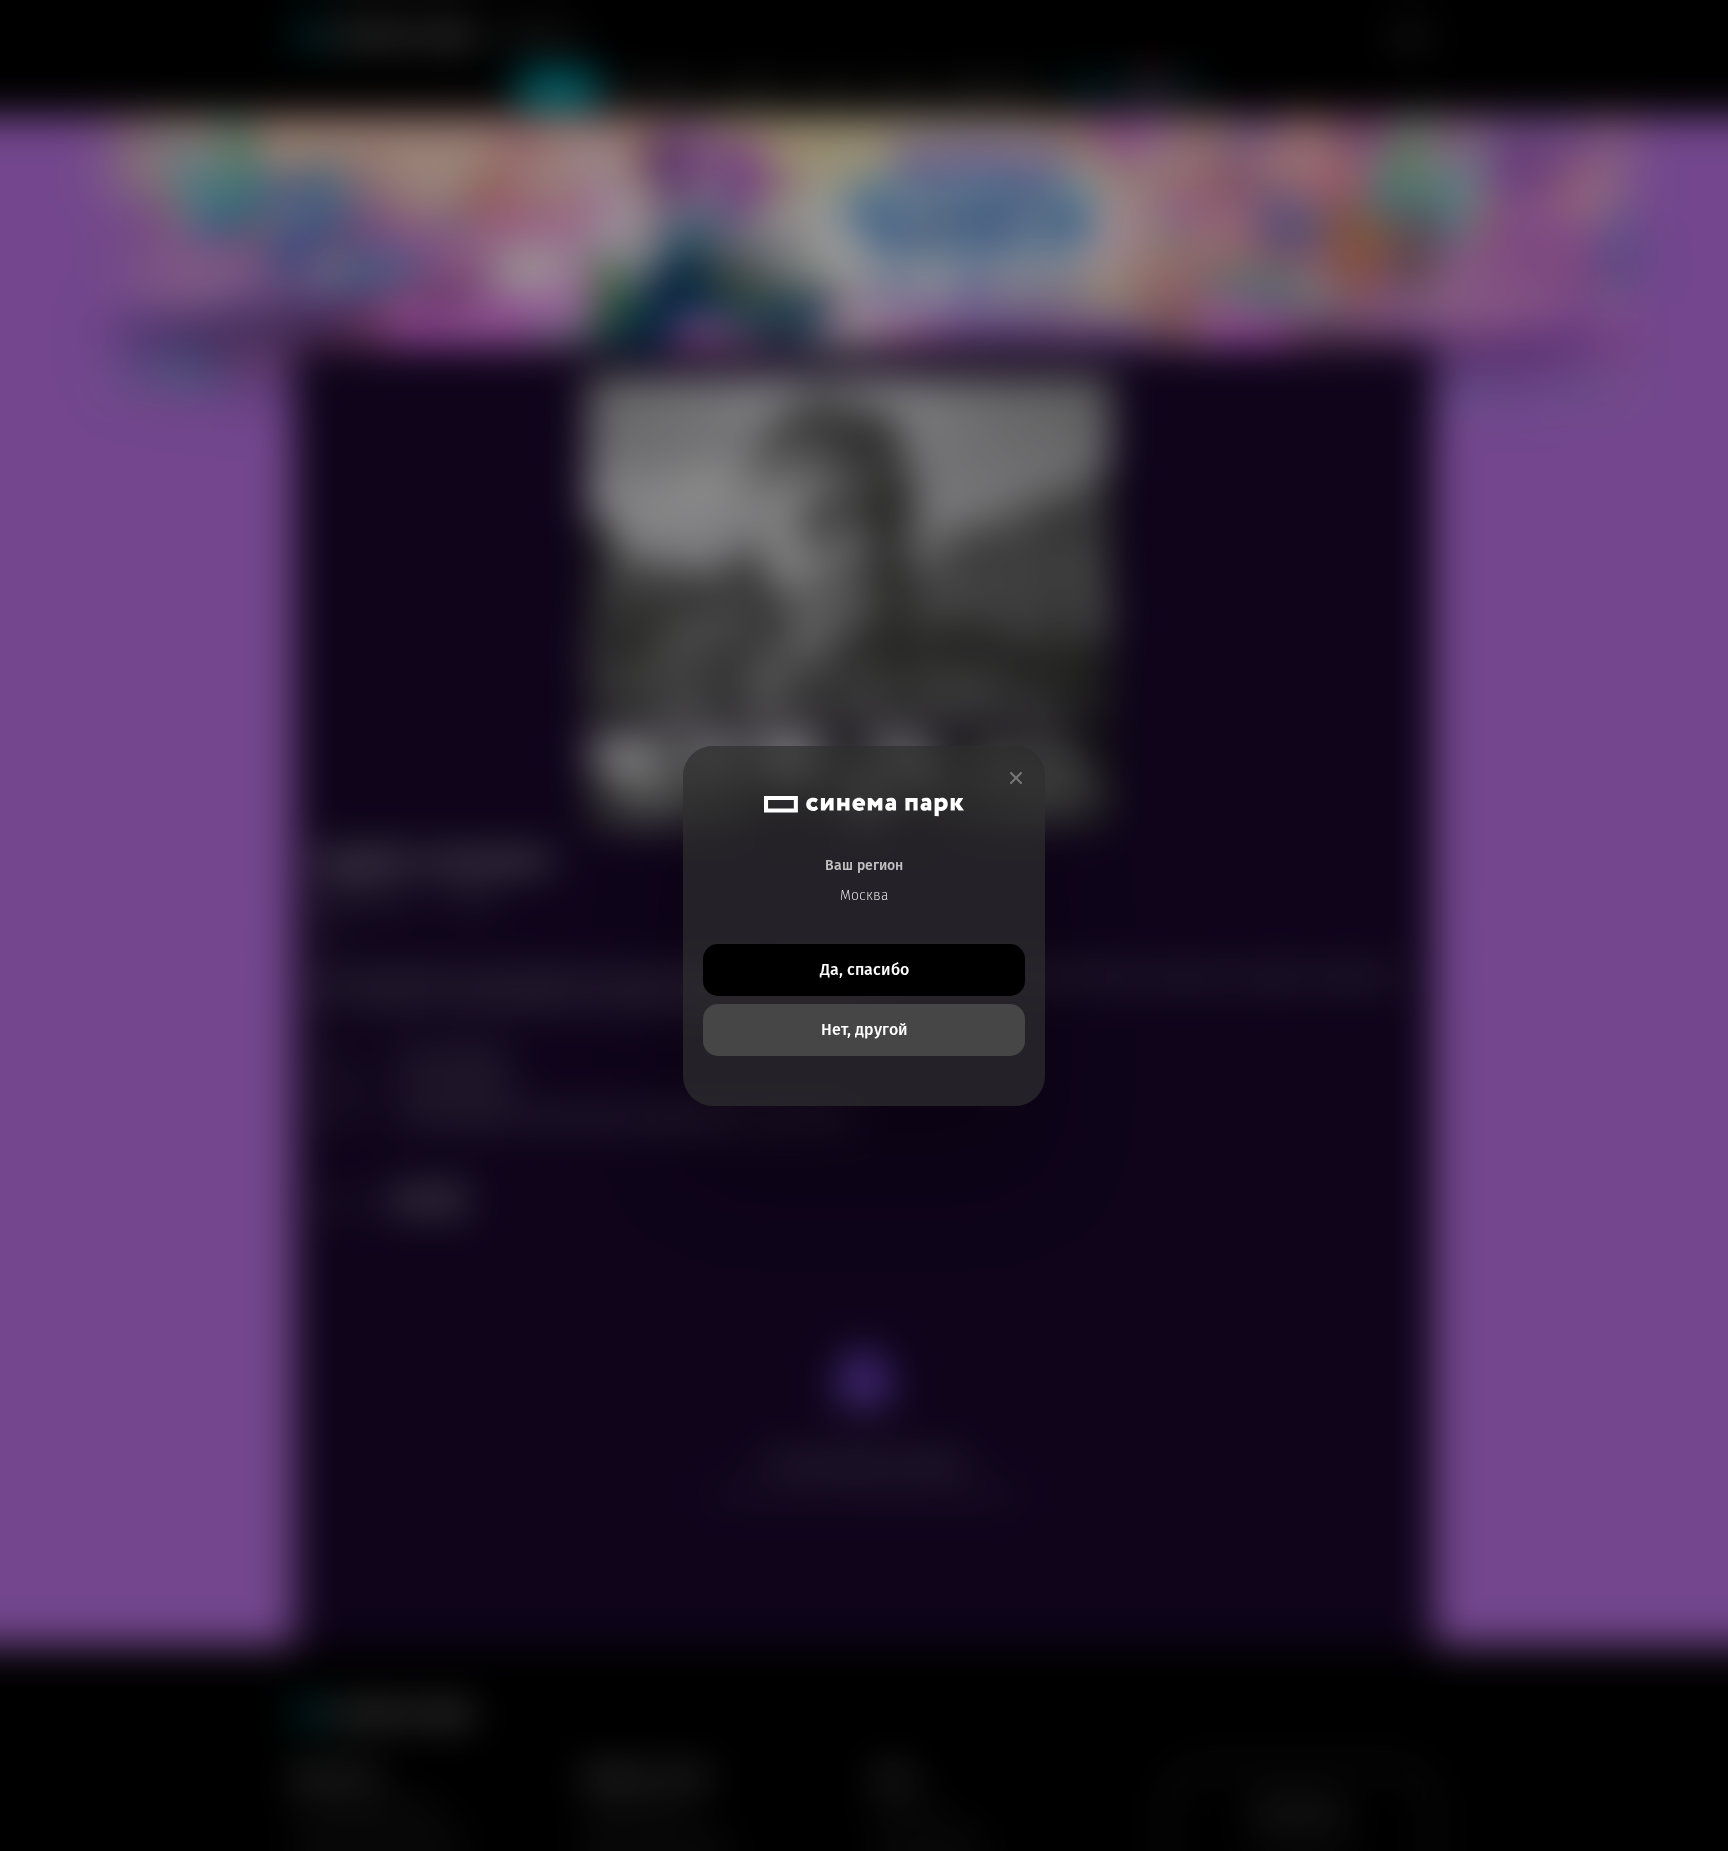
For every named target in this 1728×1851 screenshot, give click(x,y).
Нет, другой (864, 1029)
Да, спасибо (864, 969)
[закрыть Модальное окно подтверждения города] (1016, 778)
